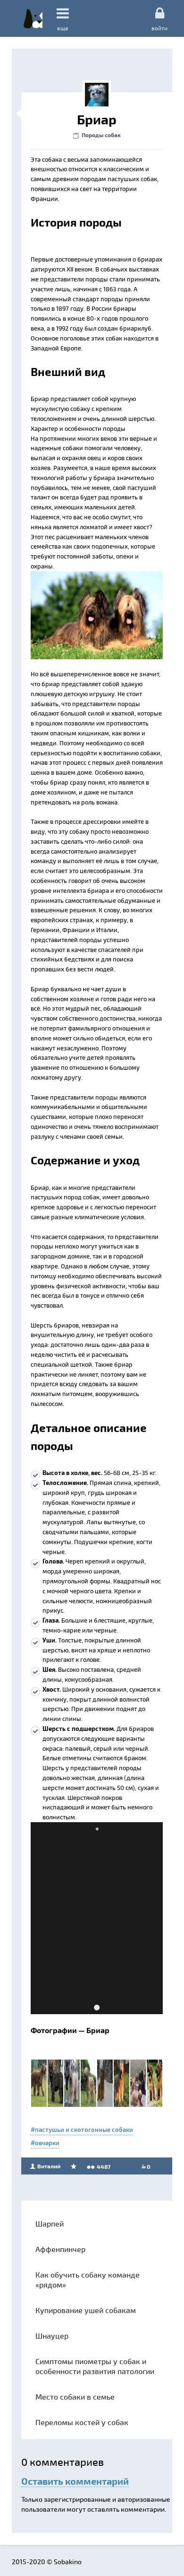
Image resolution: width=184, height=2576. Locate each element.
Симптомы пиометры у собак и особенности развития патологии (95, 2366)
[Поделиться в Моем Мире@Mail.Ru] (76, 581)
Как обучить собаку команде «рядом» (88, 2279)
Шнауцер (52, 2336)
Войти (159, 28)
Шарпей (50, 2223)
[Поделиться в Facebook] (41, 581)
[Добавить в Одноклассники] (94, 581)
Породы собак (101, 135)
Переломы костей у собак (82, 2422)
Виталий (48, 2166)
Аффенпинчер (60, 2249)
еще (63, 28)
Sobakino (33, 18)
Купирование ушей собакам (86, 2310)
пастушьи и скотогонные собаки (84, 2130)
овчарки (47, 2143)
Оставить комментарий (75, 2481)
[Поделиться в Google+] (59, 581)
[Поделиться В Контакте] (112, 581)
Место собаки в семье (75, 2397)
